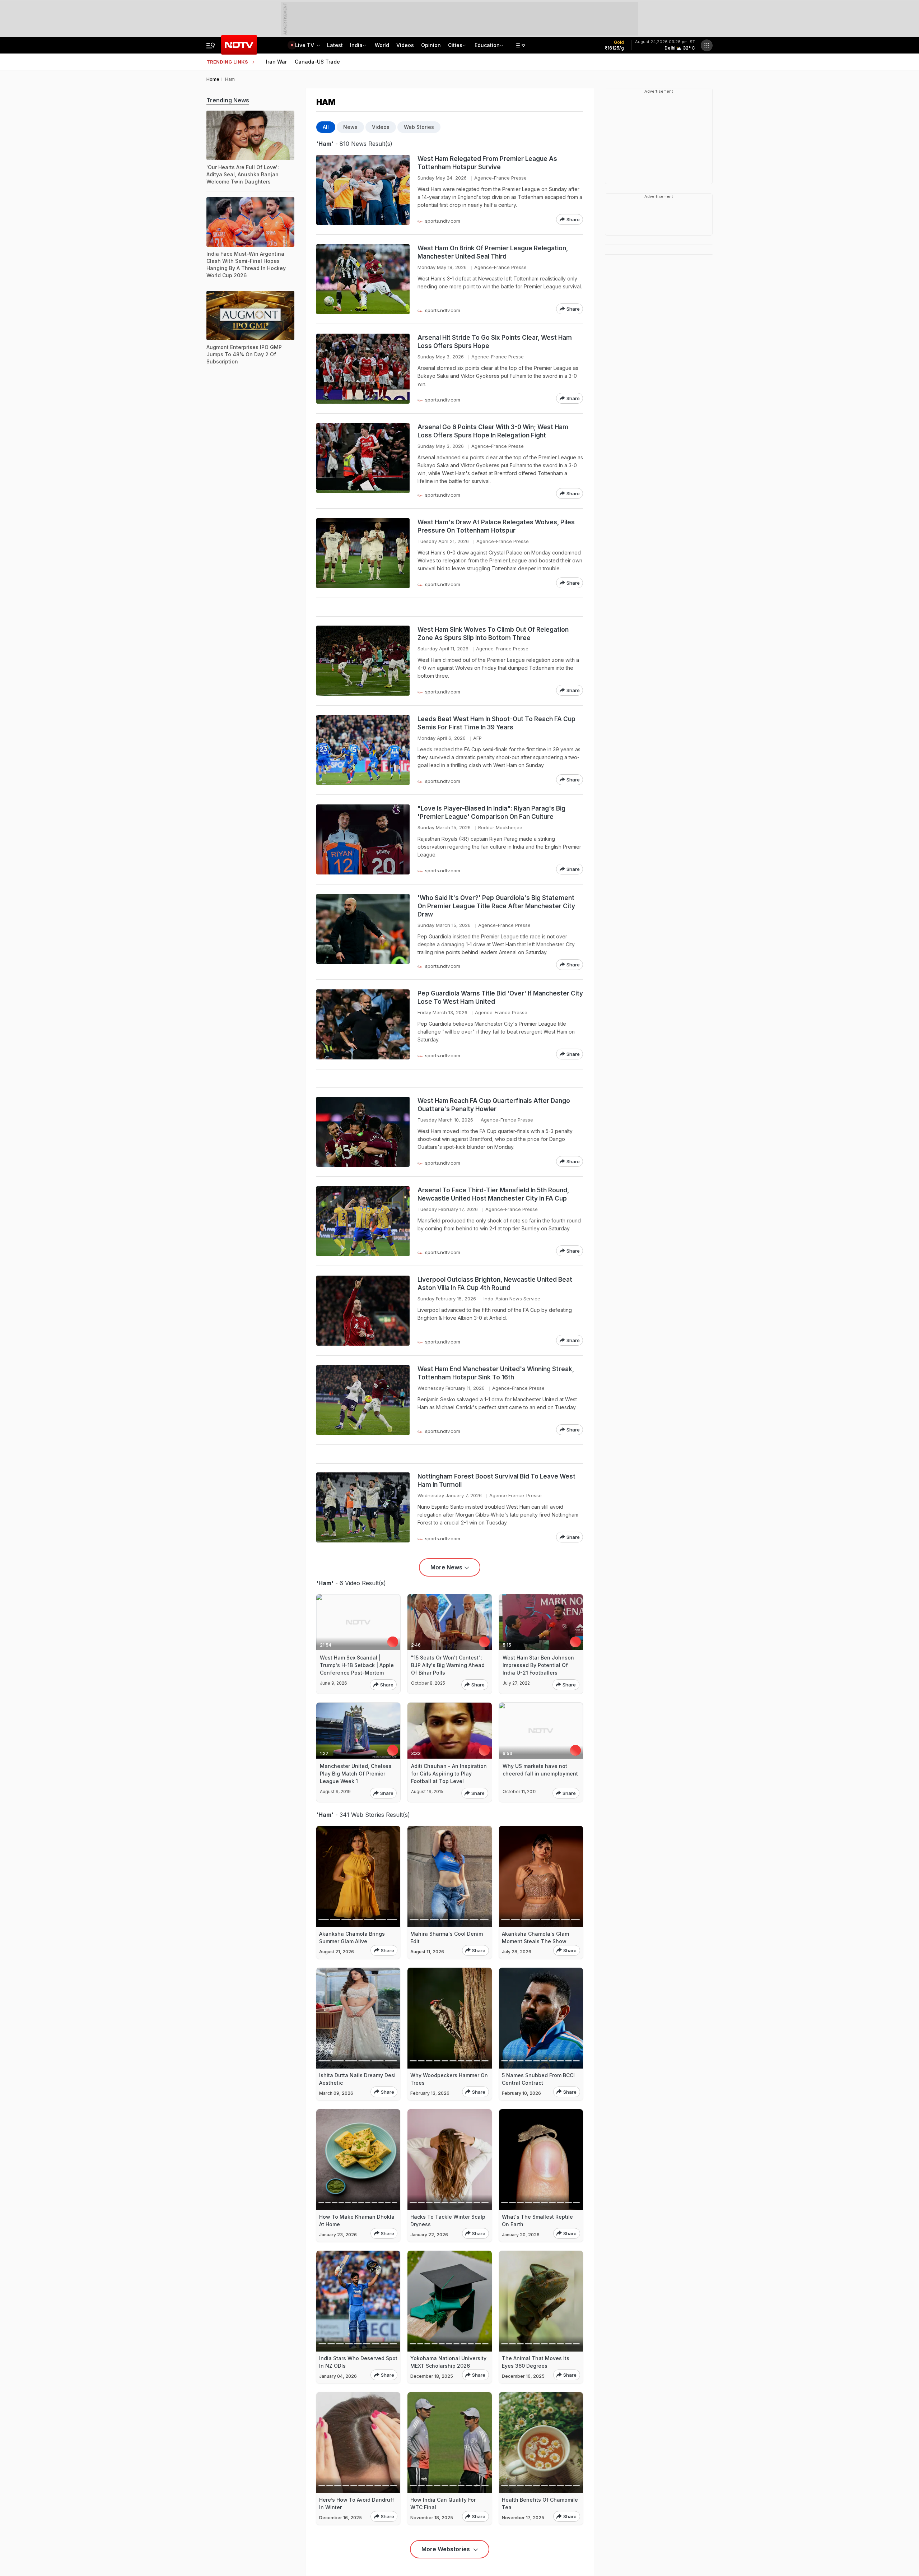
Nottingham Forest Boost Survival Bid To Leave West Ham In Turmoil (496, 1480)
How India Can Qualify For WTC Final (443, 2503)
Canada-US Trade (317, 62)
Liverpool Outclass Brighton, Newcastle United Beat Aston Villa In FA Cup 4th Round (495, 1284)
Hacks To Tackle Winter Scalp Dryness (448, 2220)
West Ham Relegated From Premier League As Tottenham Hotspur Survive (487, 163)
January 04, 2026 (338, 2376)
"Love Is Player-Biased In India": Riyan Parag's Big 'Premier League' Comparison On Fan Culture (491, 813)
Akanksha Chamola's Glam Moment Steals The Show (535, 1937)
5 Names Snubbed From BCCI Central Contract (538, 2079)
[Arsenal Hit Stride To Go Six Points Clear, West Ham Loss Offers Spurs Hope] (363, 369)
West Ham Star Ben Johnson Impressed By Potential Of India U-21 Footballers (538, 1665)
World (382, 45)
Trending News (228, 100)
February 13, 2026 (430, 2093)
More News (446, 1567)
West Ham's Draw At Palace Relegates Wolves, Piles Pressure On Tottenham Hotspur (496, 526)
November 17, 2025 (523, 2518)
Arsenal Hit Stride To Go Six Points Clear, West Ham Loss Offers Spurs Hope (495, 342)
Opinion (431, 45)
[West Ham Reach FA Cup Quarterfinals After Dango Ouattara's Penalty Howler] (363, 1132)
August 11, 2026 (427, 1952)
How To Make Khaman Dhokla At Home (357, 2220)
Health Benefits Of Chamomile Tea (540, 2503)
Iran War (276, 62)
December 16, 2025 (523, 2376)
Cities (455, 45)
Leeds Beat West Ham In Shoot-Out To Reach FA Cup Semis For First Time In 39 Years (496, 723)
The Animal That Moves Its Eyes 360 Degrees (536, 2362)
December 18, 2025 (432, 2376)
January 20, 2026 (521, 2235)
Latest (335, 45)
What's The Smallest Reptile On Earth (537, 2220)
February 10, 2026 (521, 2093)
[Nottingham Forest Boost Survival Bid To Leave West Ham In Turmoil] (363, 1507)
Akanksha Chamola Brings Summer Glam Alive (352, 1937)
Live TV (305, 45)
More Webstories (446, 2549)
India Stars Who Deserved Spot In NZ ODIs (358, 2362)
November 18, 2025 (432, 2518)
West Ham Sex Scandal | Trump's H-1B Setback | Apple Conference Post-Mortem (357, 1665)
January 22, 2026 (429, 2235)
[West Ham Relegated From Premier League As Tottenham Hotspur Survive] (363, 190)
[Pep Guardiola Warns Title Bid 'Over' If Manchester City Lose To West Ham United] (363, 1024)
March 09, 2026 (336, 2093)
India (356, 45)
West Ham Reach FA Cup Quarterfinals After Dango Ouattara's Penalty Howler (494, 1105)
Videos (405, 45)
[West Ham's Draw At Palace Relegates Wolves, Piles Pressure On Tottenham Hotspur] (363, 553)
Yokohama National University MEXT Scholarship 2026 (448, 2362)
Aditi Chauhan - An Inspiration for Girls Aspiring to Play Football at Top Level (449, 1774)
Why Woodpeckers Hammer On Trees (449, 2079)
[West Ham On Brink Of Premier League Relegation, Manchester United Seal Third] (363, 279)
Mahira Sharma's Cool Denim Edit (447, 1937)
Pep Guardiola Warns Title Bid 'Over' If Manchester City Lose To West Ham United (500, 997)
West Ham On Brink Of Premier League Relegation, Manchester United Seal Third (493, 252)
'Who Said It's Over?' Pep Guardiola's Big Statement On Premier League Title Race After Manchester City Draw (496, 906)
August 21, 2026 (337, 1952)
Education (487, 45)
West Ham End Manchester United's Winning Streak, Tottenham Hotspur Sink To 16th (496, 1373)
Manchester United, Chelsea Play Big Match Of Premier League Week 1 (356, 1774)
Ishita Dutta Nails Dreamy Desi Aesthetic (357, 2079)
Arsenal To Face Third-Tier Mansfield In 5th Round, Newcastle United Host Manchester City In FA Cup (493, 1194)
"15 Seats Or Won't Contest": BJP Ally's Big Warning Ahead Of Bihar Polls (448, 1665)
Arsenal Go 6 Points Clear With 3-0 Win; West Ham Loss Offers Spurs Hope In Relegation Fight (493, 431)
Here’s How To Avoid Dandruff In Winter (357, 2503)
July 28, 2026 (517, 1952)
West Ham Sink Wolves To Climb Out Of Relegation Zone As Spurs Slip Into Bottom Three (493, 634)
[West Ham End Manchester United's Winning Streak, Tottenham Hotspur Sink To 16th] (363, 1400)
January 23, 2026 (338, 2235)
